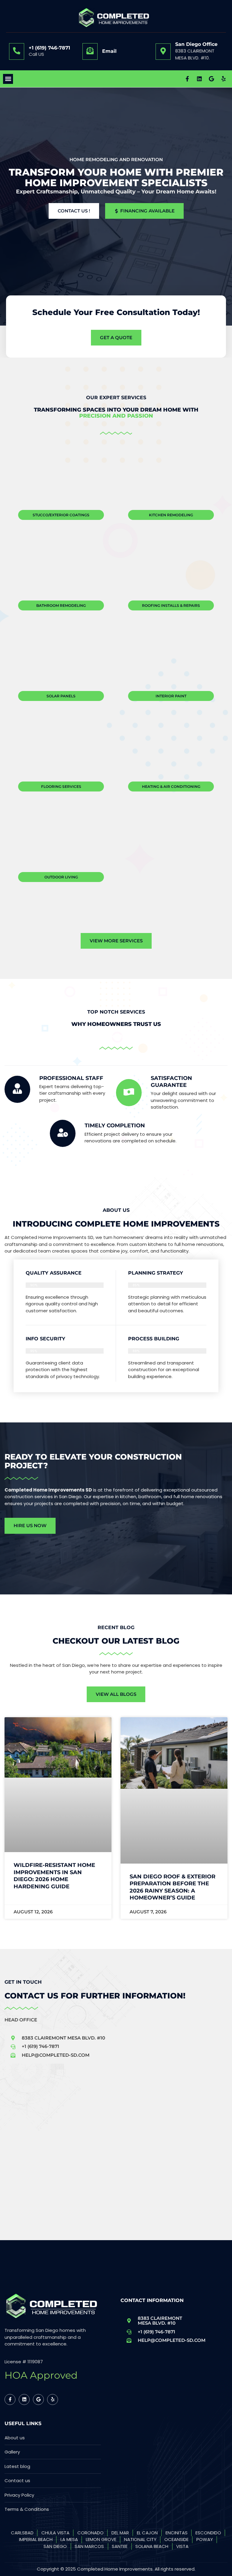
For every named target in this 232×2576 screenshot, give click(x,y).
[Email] (90, 51)
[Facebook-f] (187, 79)
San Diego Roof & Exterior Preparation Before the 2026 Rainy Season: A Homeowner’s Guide (172, 1887)
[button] (8, 79)
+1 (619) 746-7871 (49, 48)
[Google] (211, 79)
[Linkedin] (199, 79)
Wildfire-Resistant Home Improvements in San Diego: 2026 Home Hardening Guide (54, 1876)
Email (109, 51)
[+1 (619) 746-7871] (17, 51)
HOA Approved (41, 2375)
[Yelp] (224, 79)
